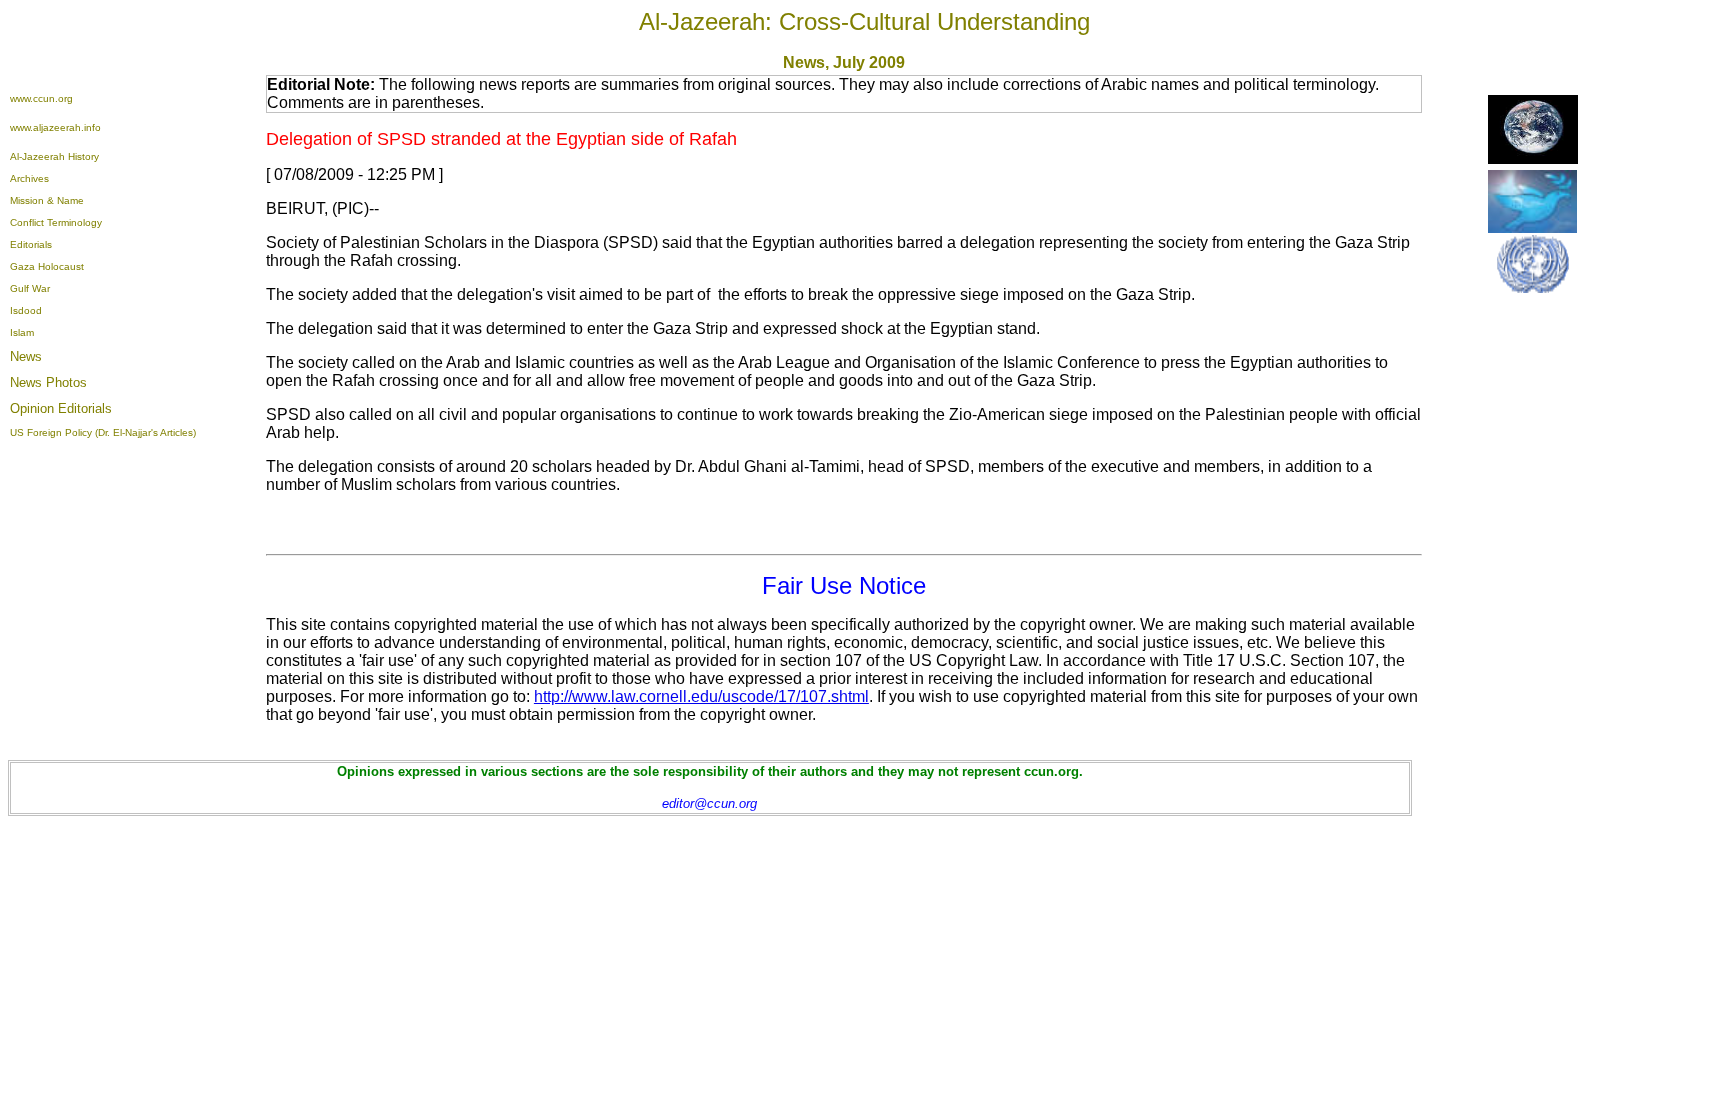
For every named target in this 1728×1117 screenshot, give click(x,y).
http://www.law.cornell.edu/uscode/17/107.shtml (701, 696)
